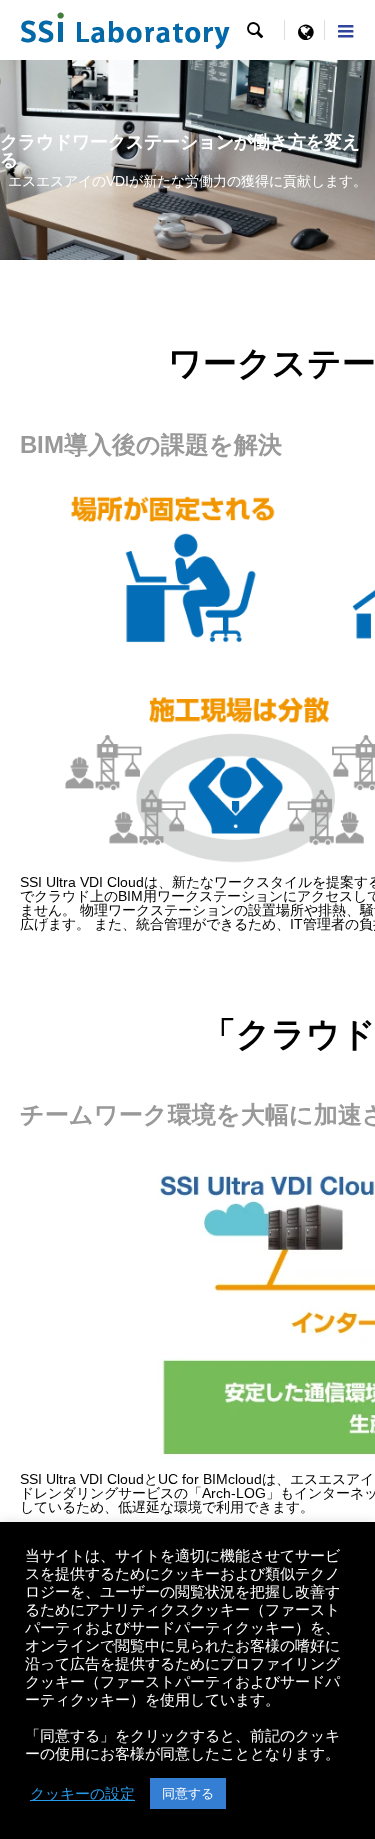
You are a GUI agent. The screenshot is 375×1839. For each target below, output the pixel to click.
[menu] (305, 30)
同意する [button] (188, 1793)
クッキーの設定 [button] (82, 1794)
